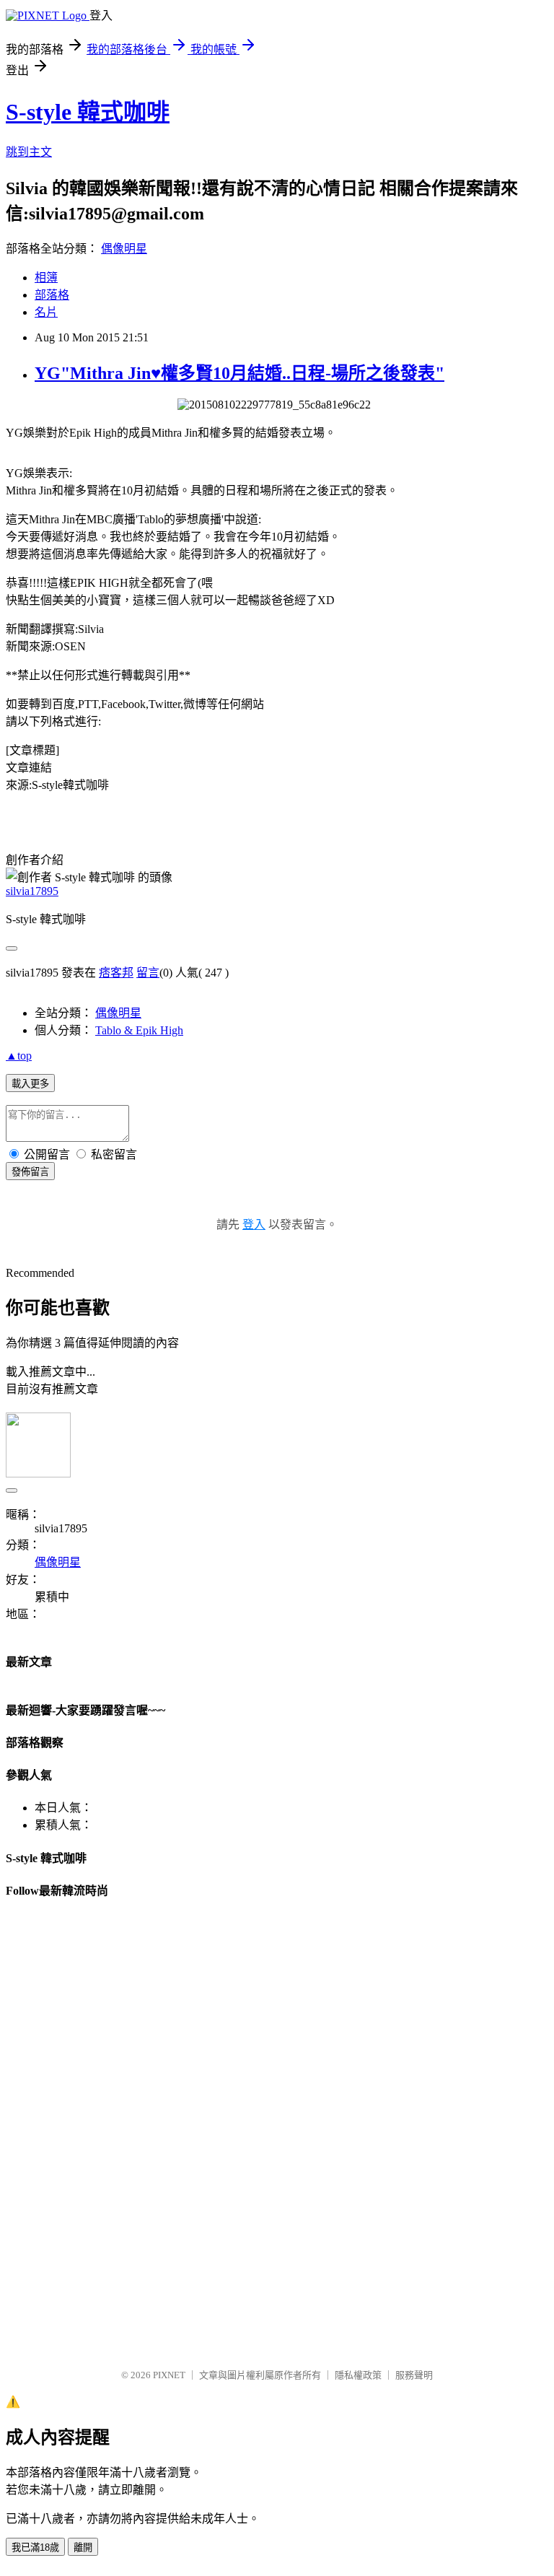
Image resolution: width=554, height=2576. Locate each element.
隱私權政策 (358, 2375)
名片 (46, 312)
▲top (19, 1056)
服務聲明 (414, 2375)
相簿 (46, 278)
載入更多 (30, 1084)
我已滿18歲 (35, 2547)
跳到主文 (29, 152)
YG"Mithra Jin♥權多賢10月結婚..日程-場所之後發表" (239, 373)
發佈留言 (30, 1172)
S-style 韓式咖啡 (88, 112)
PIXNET (169, 2375)
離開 (83, 2547)
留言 (148, 973)
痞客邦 (116, 973)
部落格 (52, 295)
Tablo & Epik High (139, 1030)
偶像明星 (124, 249)
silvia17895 (32, 891)
